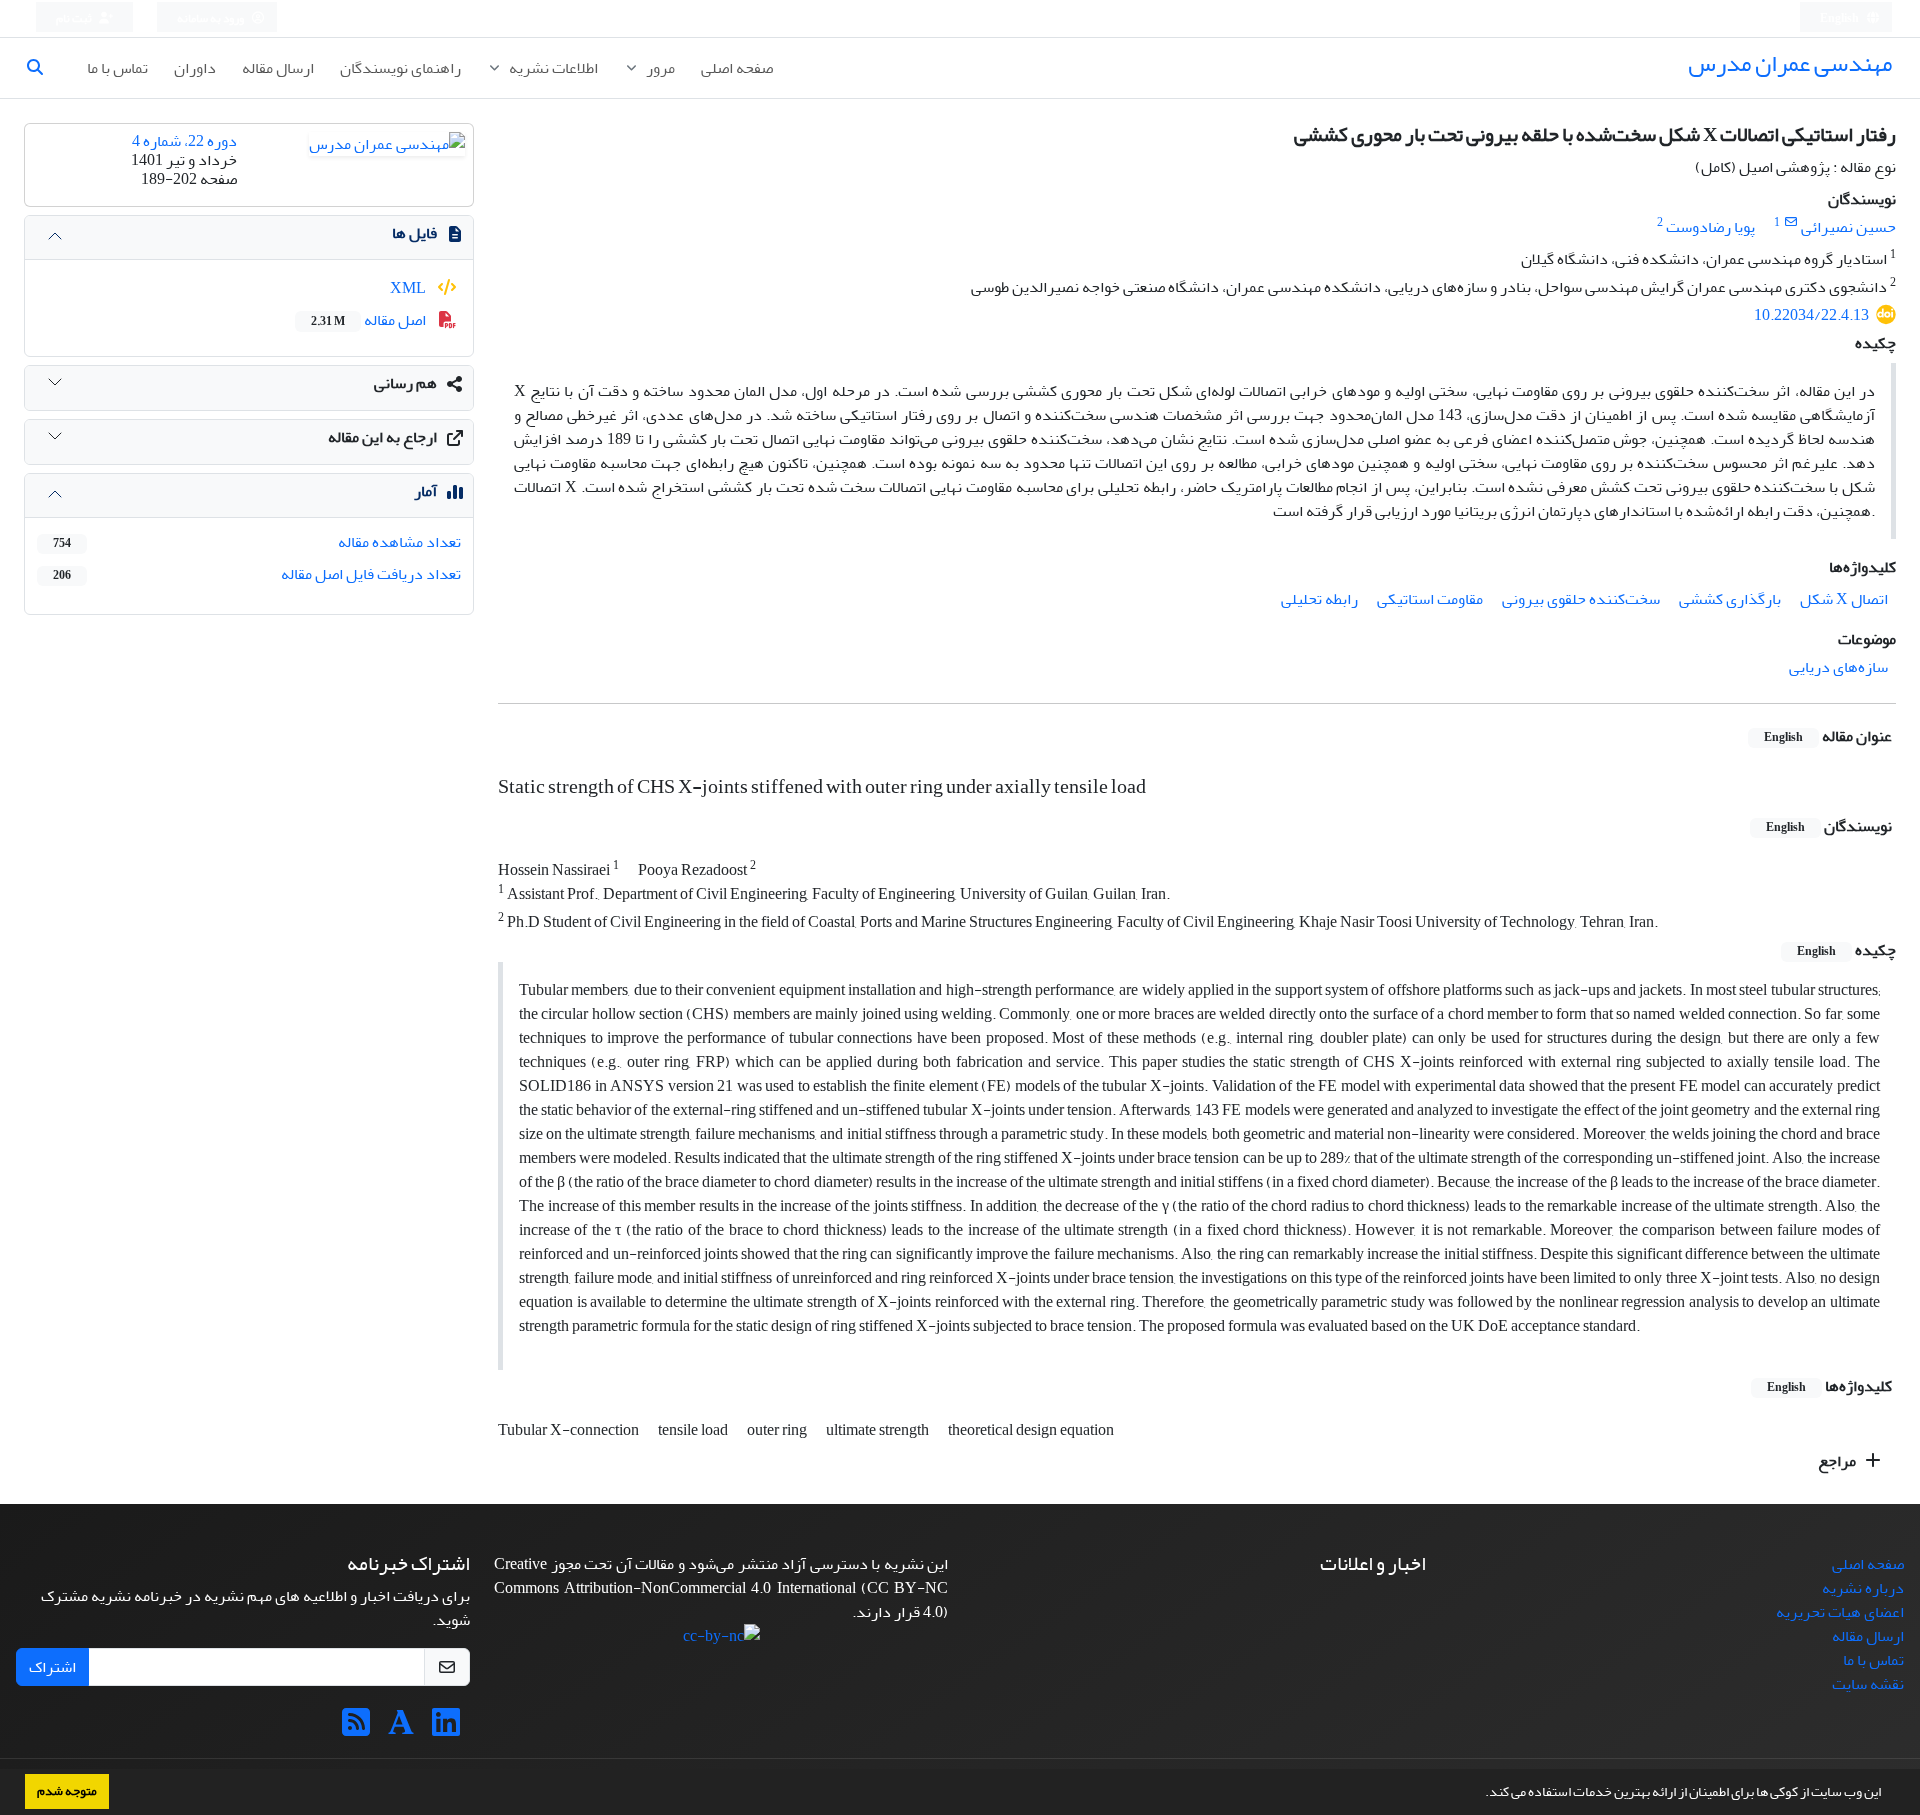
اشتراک (52, 1667)
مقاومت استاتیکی (1430, 599)
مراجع (1838, 1461)
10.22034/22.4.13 (1811, 315)
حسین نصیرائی (1848, 227)
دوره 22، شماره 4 (184, 141)
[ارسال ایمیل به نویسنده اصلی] (1790, 222)
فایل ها (414, 233)
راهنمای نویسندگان (400, 68)
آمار (425, 491)
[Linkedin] (446, 1729)
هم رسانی (405, 383)
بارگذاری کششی (1730, 599)
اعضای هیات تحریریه (1840, 1612)
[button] (1480, 1794)
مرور (659, 68)
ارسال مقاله (278, 68)
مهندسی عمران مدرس (1790, 63)
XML (409, 288)
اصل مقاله (370, 320)
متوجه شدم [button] (67, 1791)
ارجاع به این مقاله (382, 437)
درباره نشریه (1863, 1588)
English (1840, 18)
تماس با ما (117, 68)
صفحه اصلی (737, 68)
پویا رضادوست (1710, 227)
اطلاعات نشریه (552, 68)
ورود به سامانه (211, 18)
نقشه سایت (1868, 1684)
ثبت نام (75, 18)
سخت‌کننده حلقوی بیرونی (1581, 599)
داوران (195, 68)
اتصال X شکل (1844, 599)
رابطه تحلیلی (1319, 599)
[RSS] (356, 1729)
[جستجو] (43, 68)
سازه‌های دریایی (1838, 667)
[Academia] (401, 1729)
